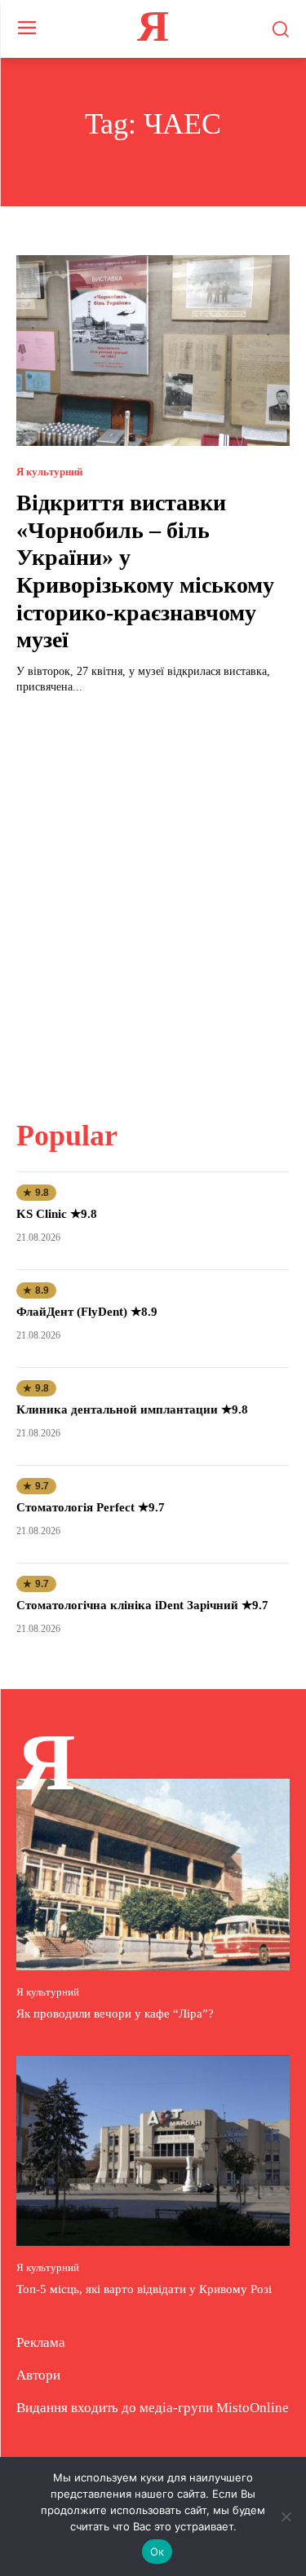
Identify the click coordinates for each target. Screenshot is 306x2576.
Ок (157, 2552)
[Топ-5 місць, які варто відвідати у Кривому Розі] (153, 2151)
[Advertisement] (153, 897)
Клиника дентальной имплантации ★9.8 (132, 1409)
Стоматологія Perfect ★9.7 (91, 1507)
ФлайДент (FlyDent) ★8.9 (87, 1312)
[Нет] (286, 2516)
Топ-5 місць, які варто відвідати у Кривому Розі (144, 2289)
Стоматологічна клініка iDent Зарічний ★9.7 (142, 1605)
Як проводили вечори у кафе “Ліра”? (115, 2014)
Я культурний (49, 472)
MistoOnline (253, 2408)
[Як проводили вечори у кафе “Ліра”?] (153, 1875)
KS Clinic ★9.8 (57, 1214)
